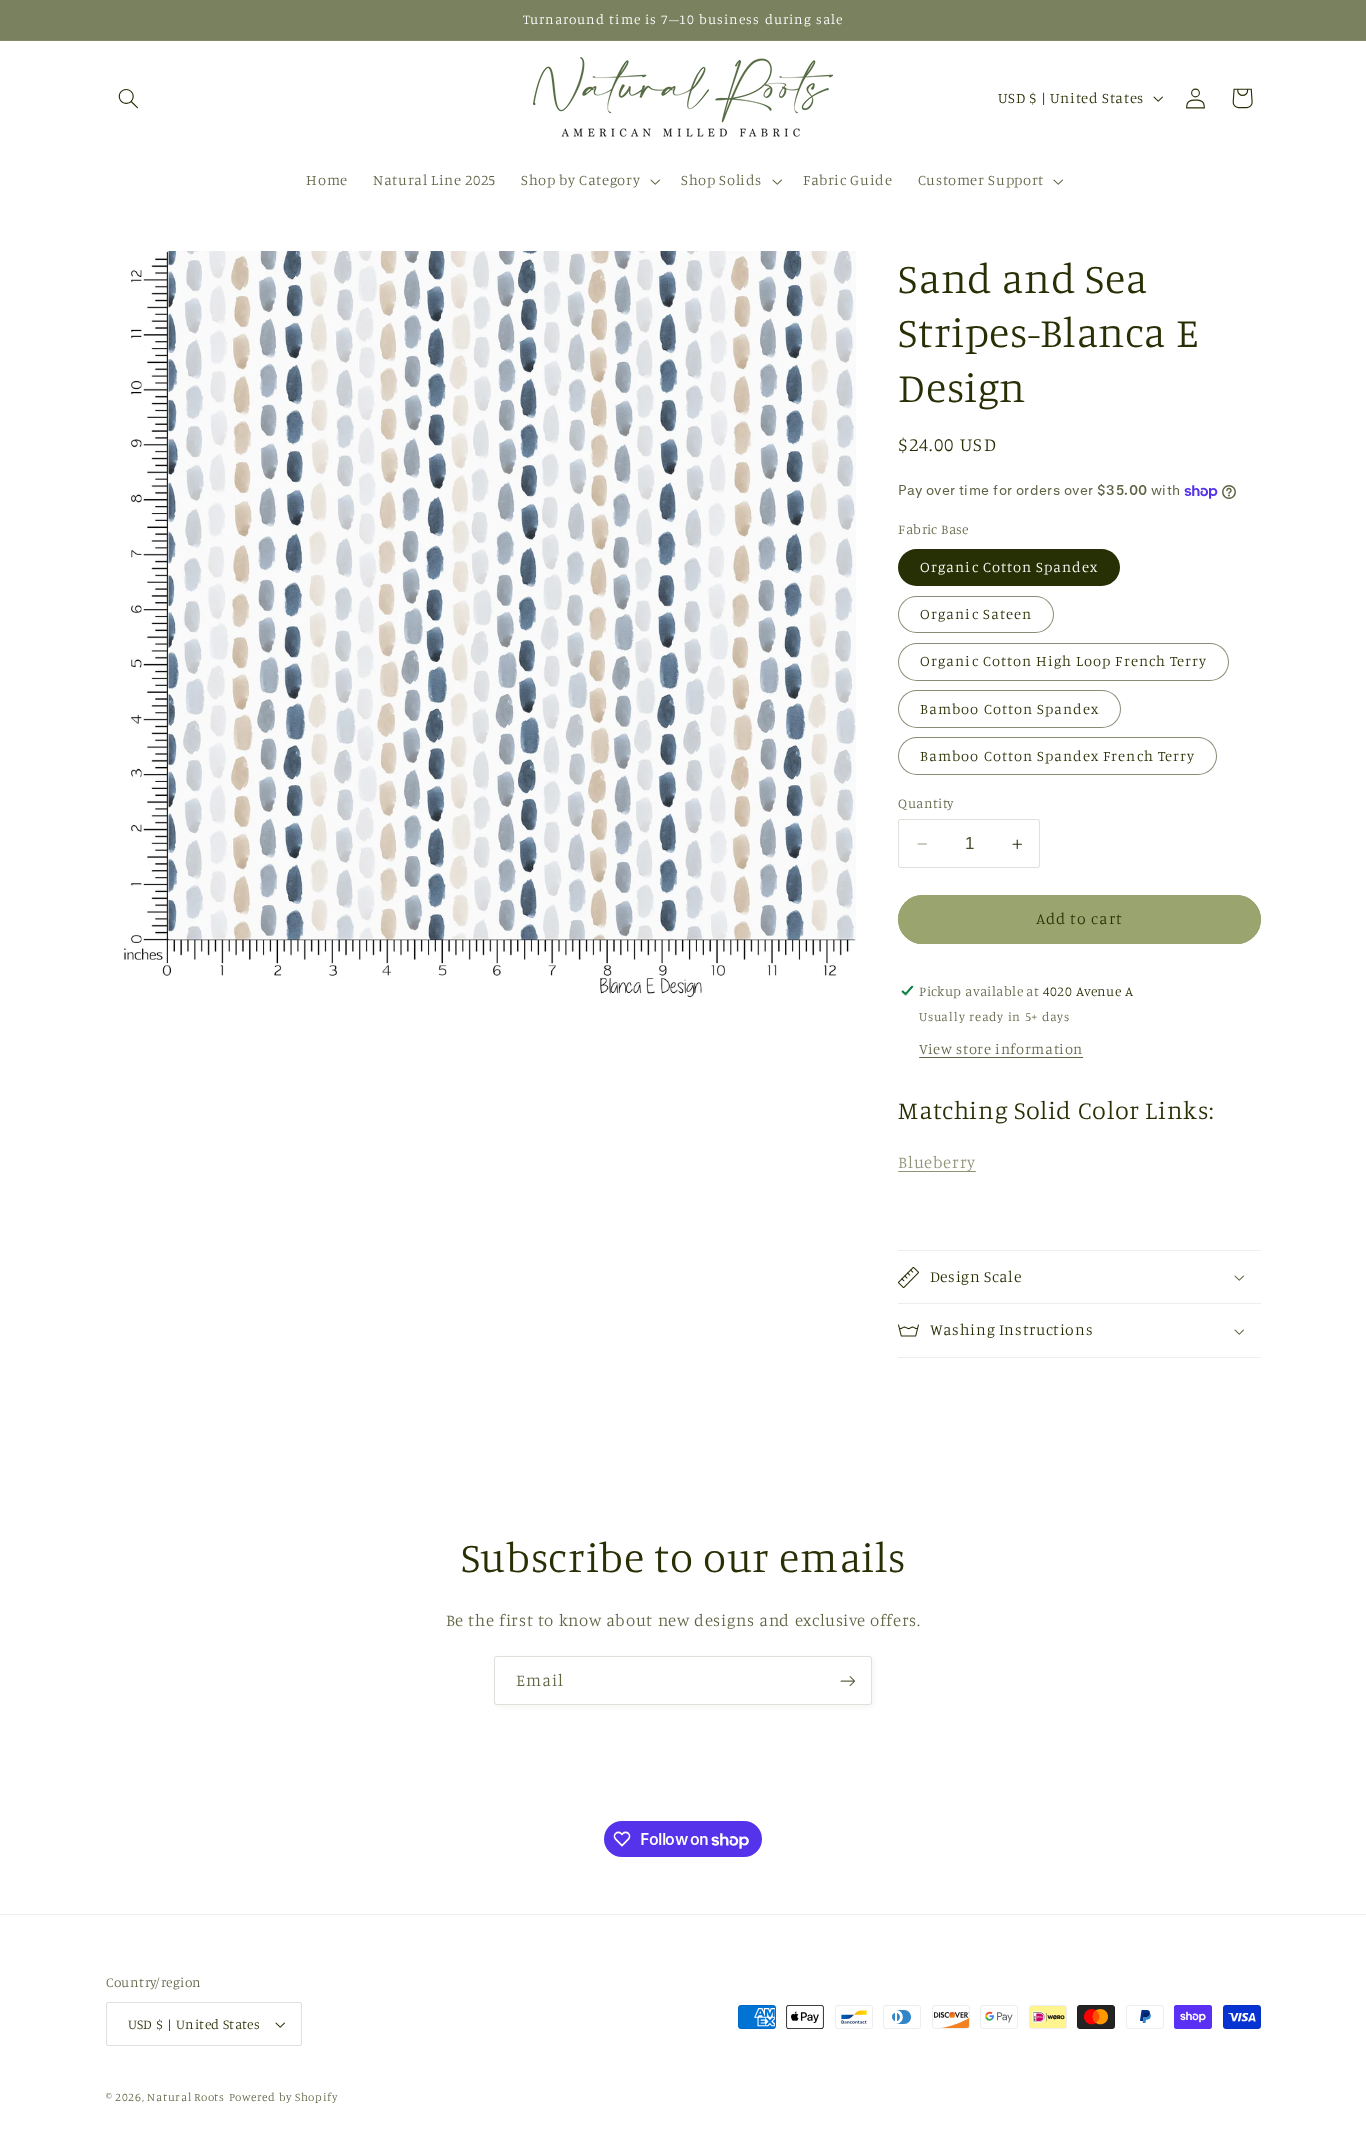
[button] (129, 98)
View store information (1001, 1048)
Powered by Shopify (283, 2097)
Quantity (925, 803)
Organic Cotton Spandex (1009, 566)
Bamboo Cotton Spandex (1009, 708)
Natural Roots (186, 2097)
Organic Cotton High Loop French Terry (1063, 660)
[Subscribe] (848, 1680)
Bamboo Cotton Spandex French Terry (1057, 755)
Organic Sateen (976, 613)
